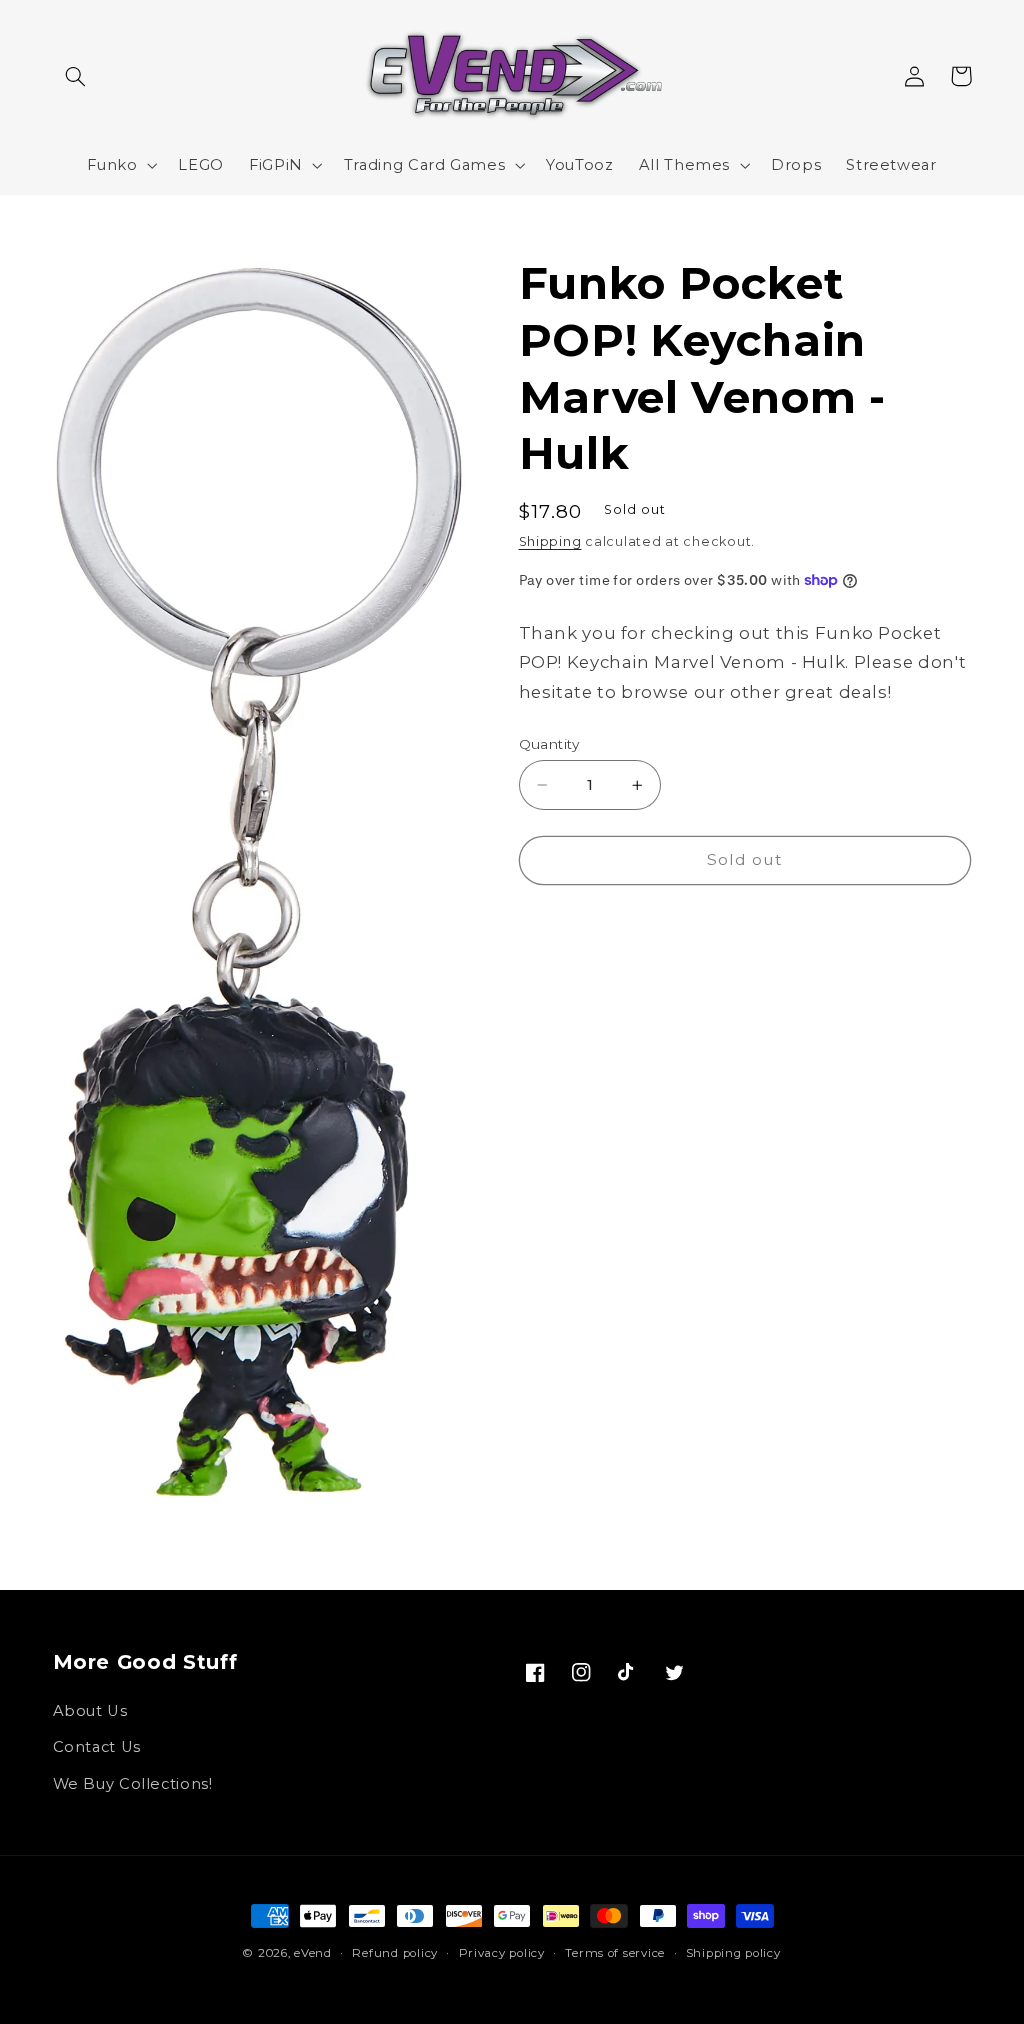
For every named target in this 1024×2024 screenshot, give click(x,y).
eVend (313, 1953)
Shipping (550, 541)
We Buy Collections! (133, 1784)
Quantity (549, 744)
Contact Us (97, 1747)
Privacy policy (502, 1953)
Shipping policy (733, 1953)
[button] (76, 76)
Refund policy (395, 1953)
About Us (90, 1711)
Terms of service (615, 1953)
